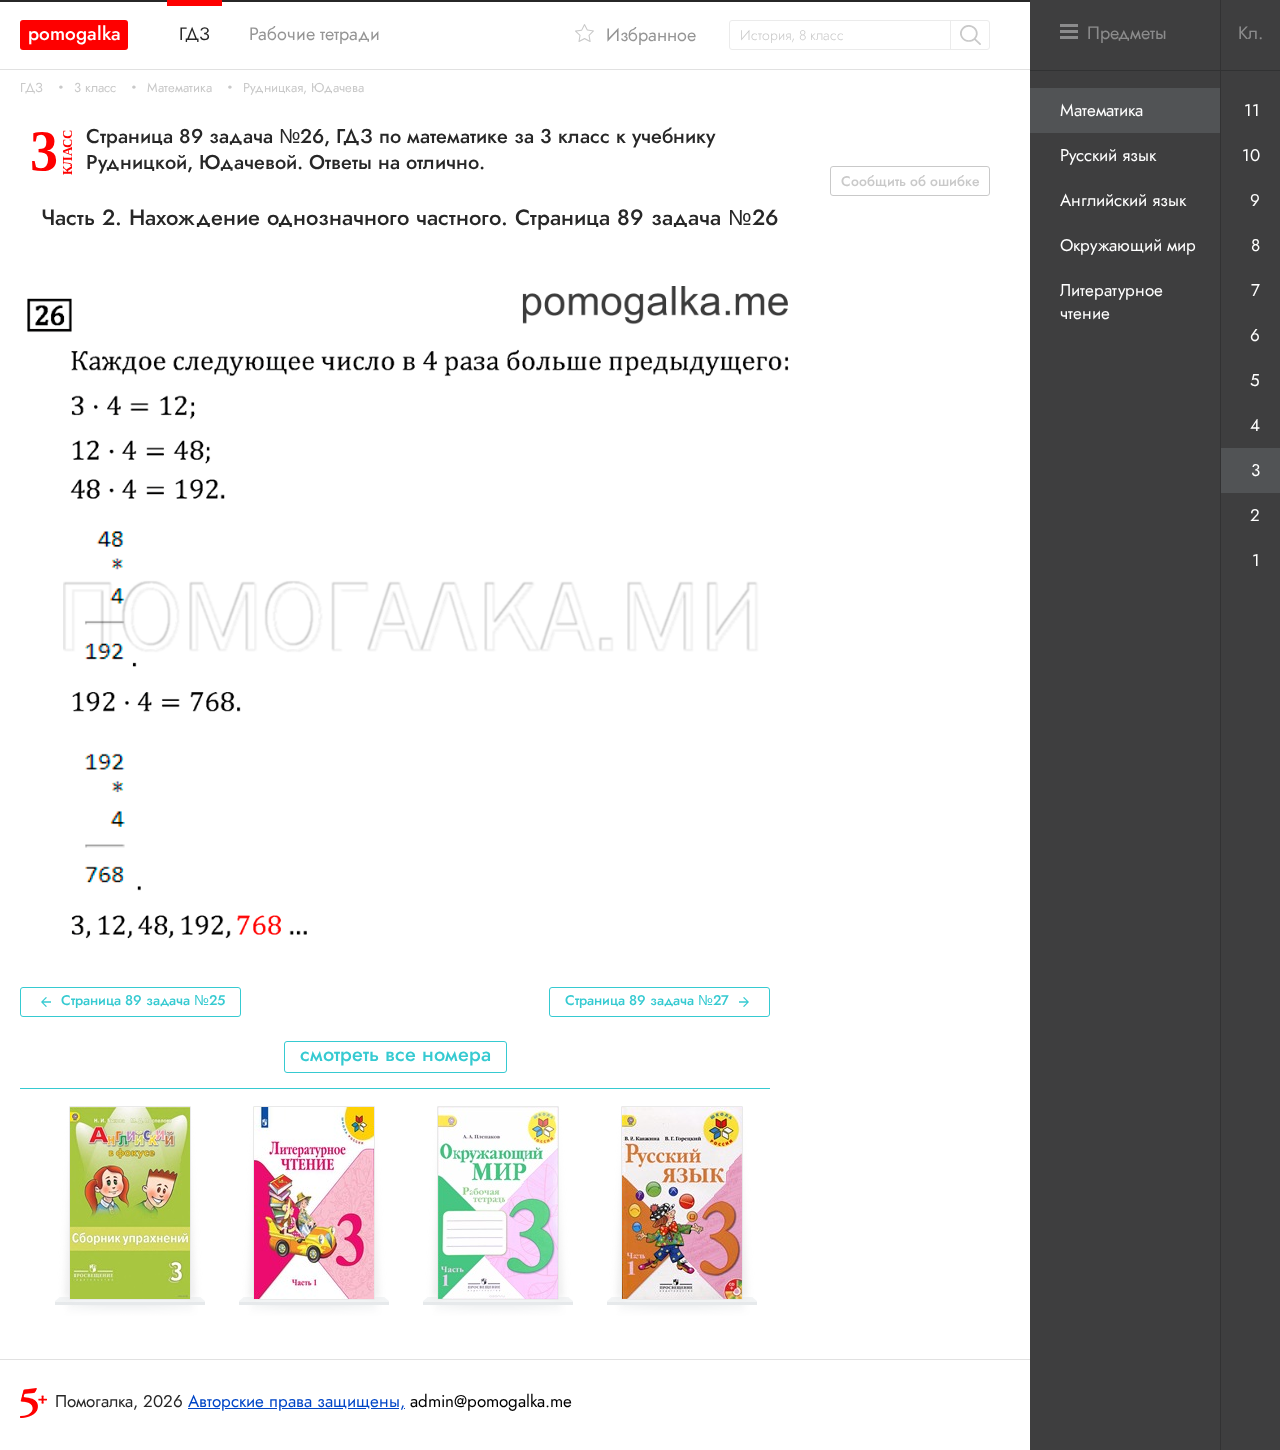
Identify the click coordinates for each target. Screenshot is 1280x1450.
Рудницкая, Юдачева (303, 88)
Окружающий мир (1128, 245)
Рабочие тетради (314, 34)
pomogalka (74, 33)
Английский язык (1123, 200)
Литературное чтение (1111, 301)
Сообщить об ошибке (910, 181)
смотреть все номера (395, 1054)
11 (1252, 110)
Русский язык (1108, 155)
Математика (179, 88)
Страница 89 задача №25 (143, 1000)
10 (1251, 155)
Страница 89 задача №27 (647, 1000)
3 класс (95, 88)
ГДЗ (31, 88)
